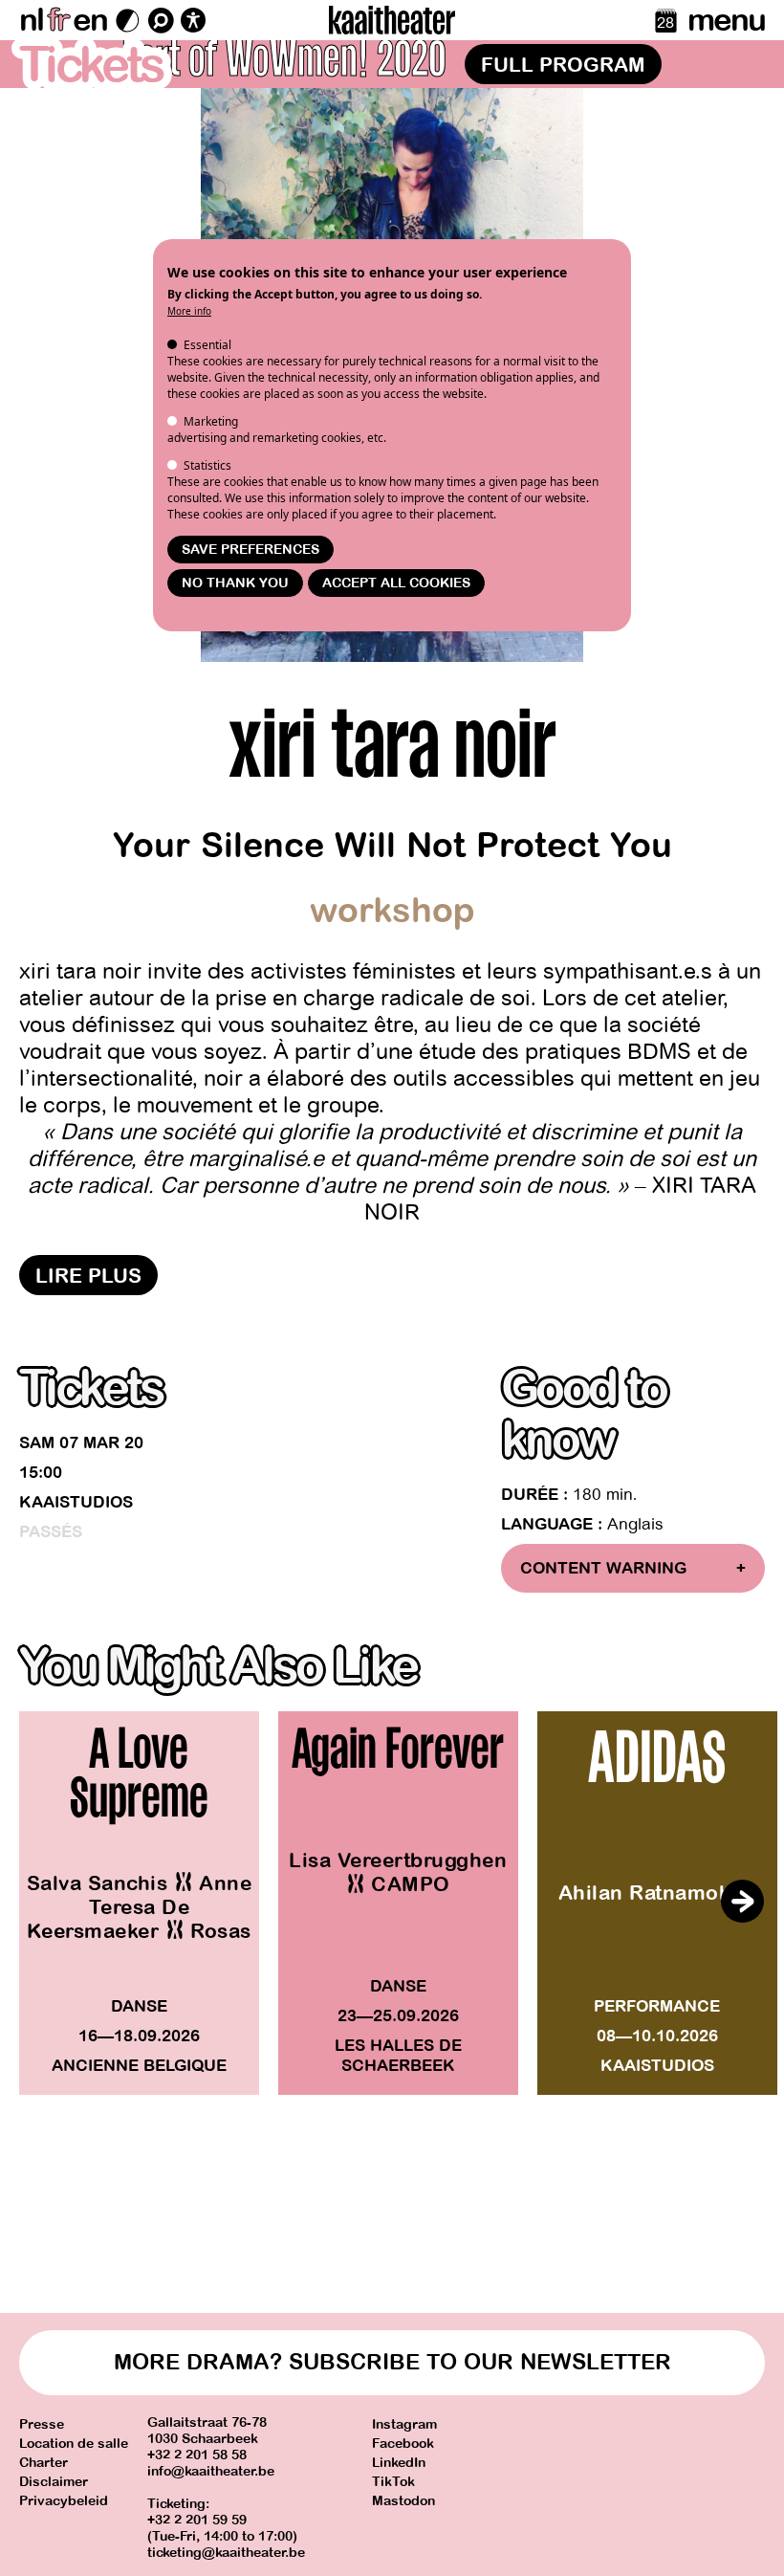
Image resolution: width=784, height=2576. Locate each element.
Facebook (403, 2444)
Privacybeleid (64, 2501)
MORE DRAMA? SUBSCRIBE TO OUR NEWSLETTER (392, 2362)
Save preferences (250, 550)
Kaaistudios (76, 1502)
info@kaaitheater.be (211, 2471)
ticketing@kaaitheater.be (226, 2553)
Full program (563, 65)
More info (189, 311)
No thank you (235, 583)
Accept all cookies (396, 583)
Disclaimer (54, 2482)
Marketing (211, 421)
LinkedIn (399, 2463)
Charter (44, 2463)
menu (726, 20)
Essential (207, 345)
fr (58, 20)
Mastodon (403, 2501)
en (90, 20)
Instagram (404, 2424)
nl (31, 20)
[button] (742, 1902)
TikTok (393, 2482)
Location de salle (74, 2444)
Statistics (207, 465)
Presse (42, 2424)
